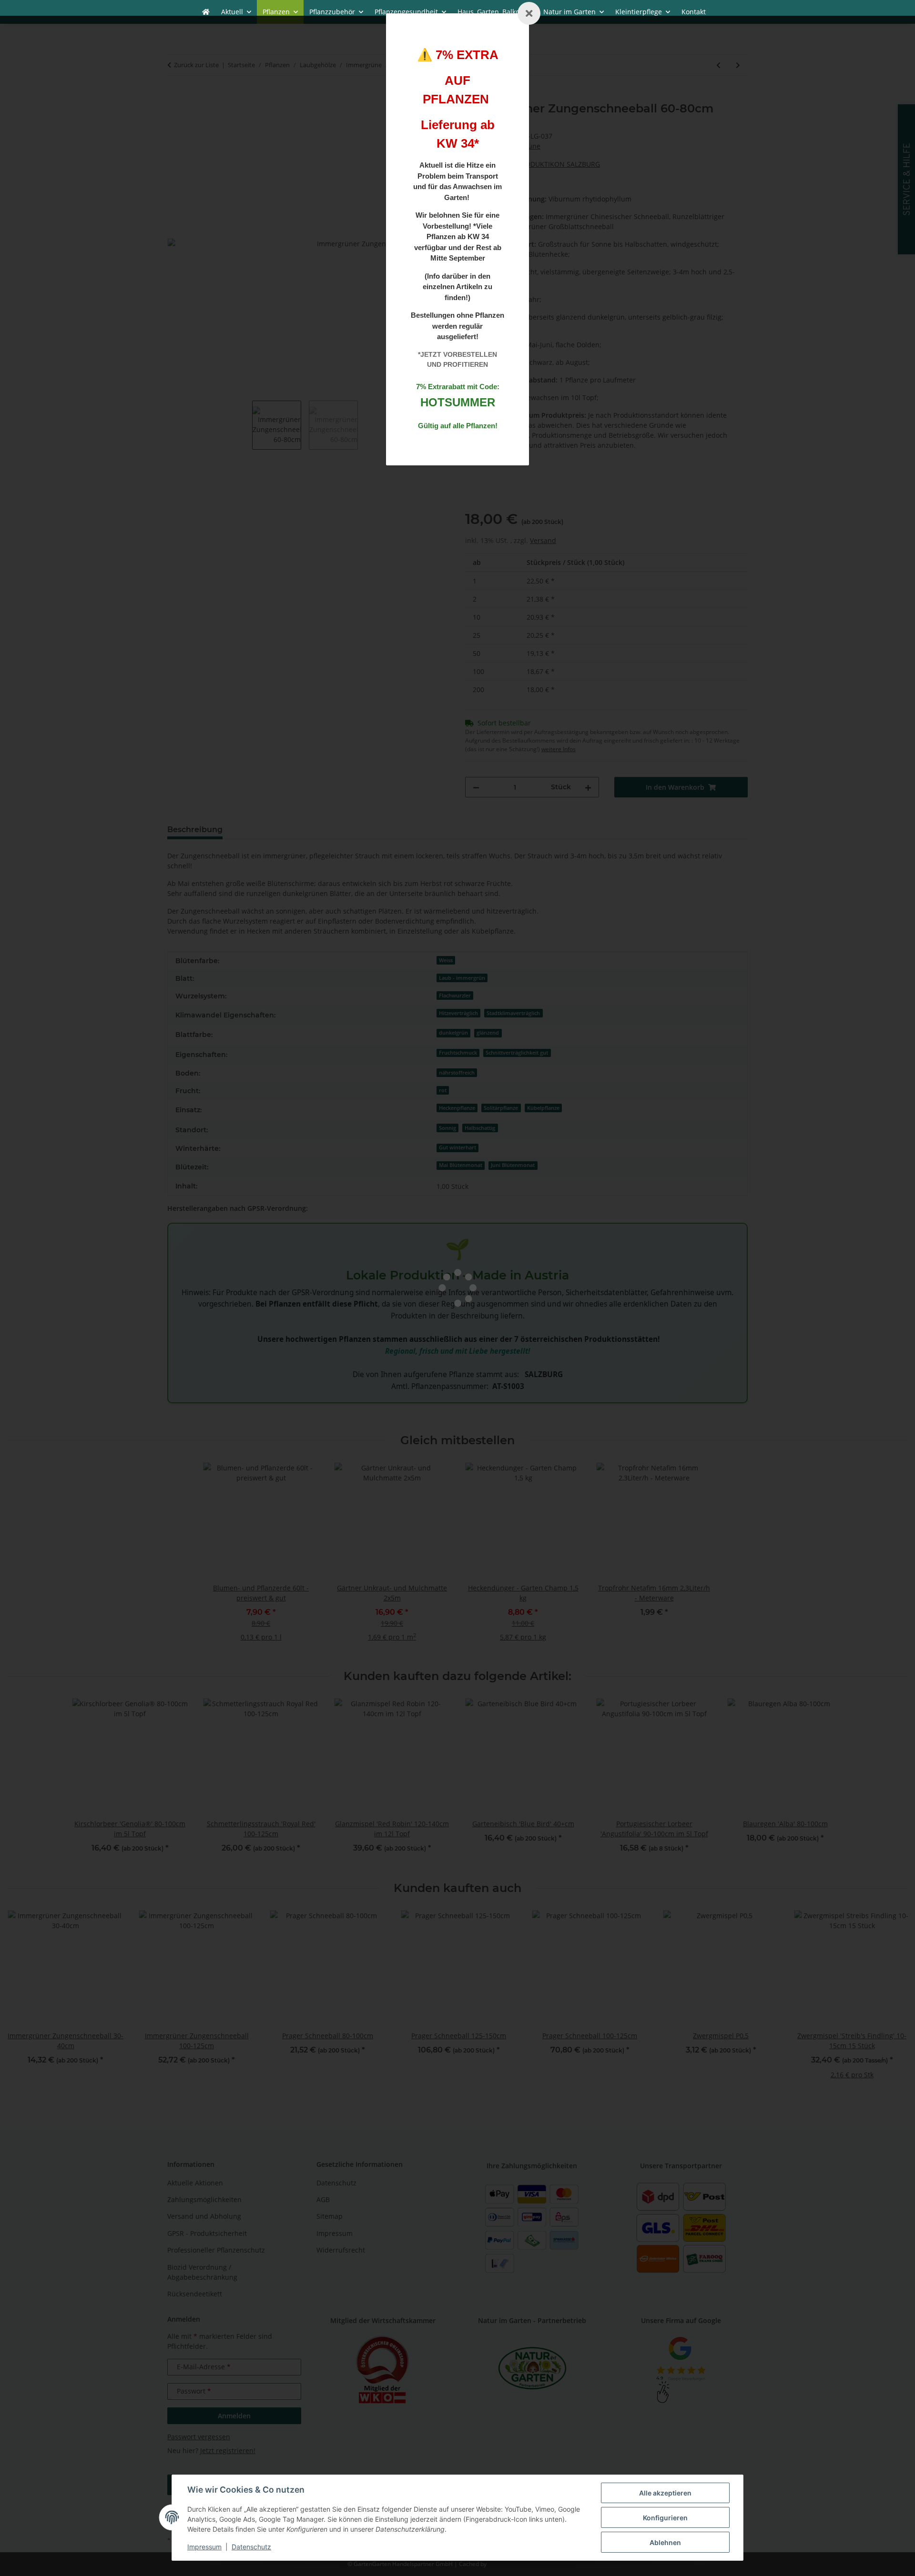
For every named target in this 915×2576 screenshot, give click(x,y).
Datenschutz (251, 2547)
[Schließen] (529, 13)
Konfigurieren (665, 2518)
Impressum (204, 2547)
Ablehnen (665, 2542)
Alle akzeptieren (665, 2493)
